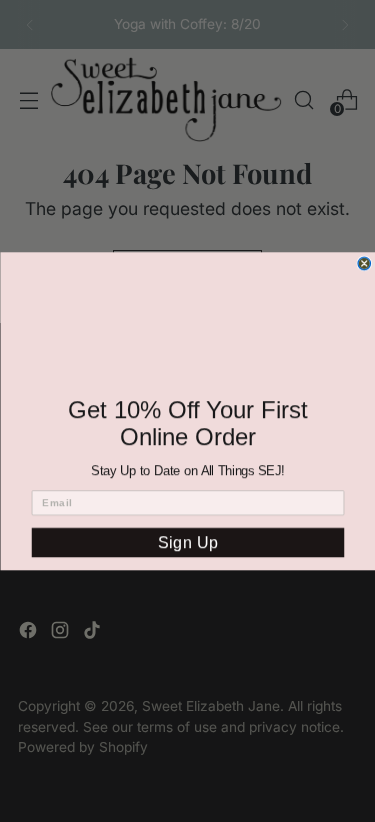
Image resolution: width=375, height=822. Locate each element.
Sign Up (187, 543)
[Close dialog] (364, 263)
